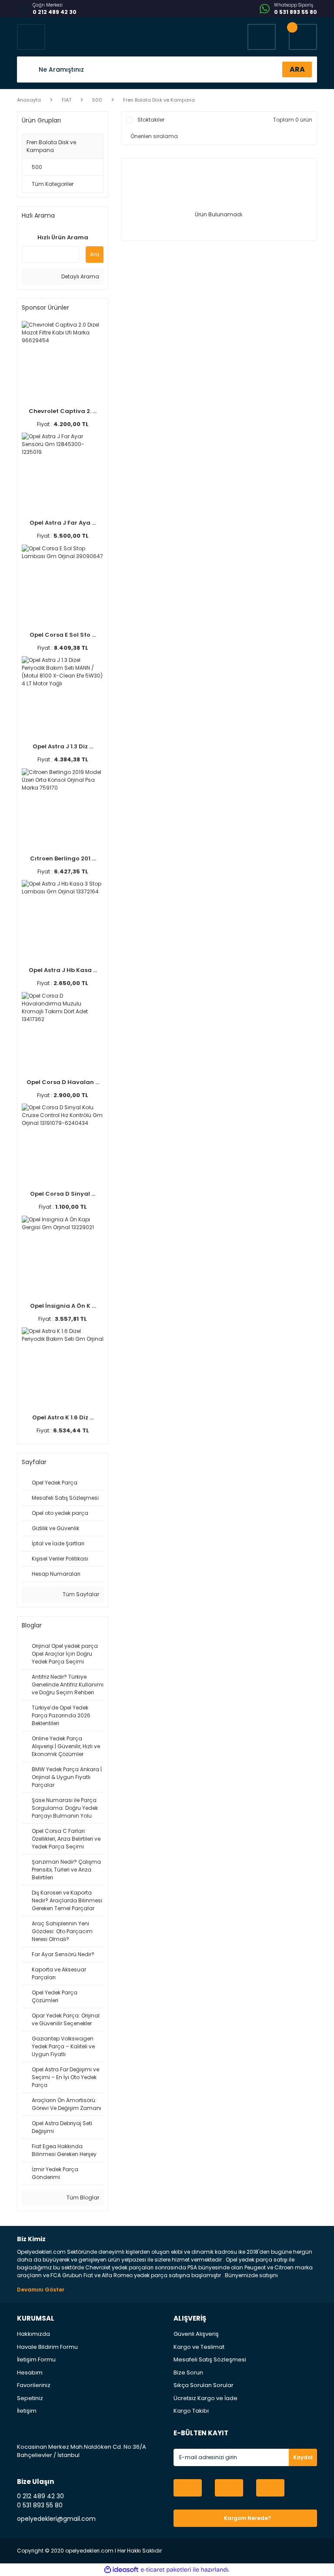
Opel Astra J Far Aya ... (63, 523)
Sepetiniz (30, 2398)
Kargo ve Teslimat (199, 2347)
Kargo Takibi (191, 2411)
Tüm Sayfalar (80, 1594)
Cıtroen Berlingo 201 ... (63, 858)
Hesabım (30, 2373)
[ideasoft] (121, 2570)
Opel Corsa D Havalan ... (63, 1082)
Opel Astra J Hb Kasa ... (63, 970)
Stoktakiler (151, 120)
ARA (297, 69)
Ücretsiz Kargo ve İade (205, 2398)
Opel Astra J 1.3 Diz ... (63, 746)
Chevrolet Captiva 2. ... (63, 411)
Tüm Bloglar (82, 2197)
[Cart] (303, 37)
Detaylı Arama (80, 276)
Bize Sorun (188, 2373)
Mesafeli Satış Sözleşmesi (210, 2359)
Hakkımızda (33, 2334)
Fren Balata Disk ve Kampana (159, 100)
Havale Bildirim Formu (47, 2347)
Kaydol (303, 2457)
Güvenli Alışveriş (196, 2334)
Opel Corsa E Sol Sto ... (63, 635)
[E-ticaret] (166, 2570)
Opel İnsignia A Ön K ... (63, 1306)
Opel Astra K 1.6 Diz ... (63, 1417)
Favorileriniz (34, 2385)
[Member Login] (262, 37)
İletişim (27, 2411)
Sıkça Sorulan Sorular (204, 2385)
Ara (95, 254)
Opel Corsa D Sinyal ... (63, 1194)
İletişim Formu (36, 2359)
